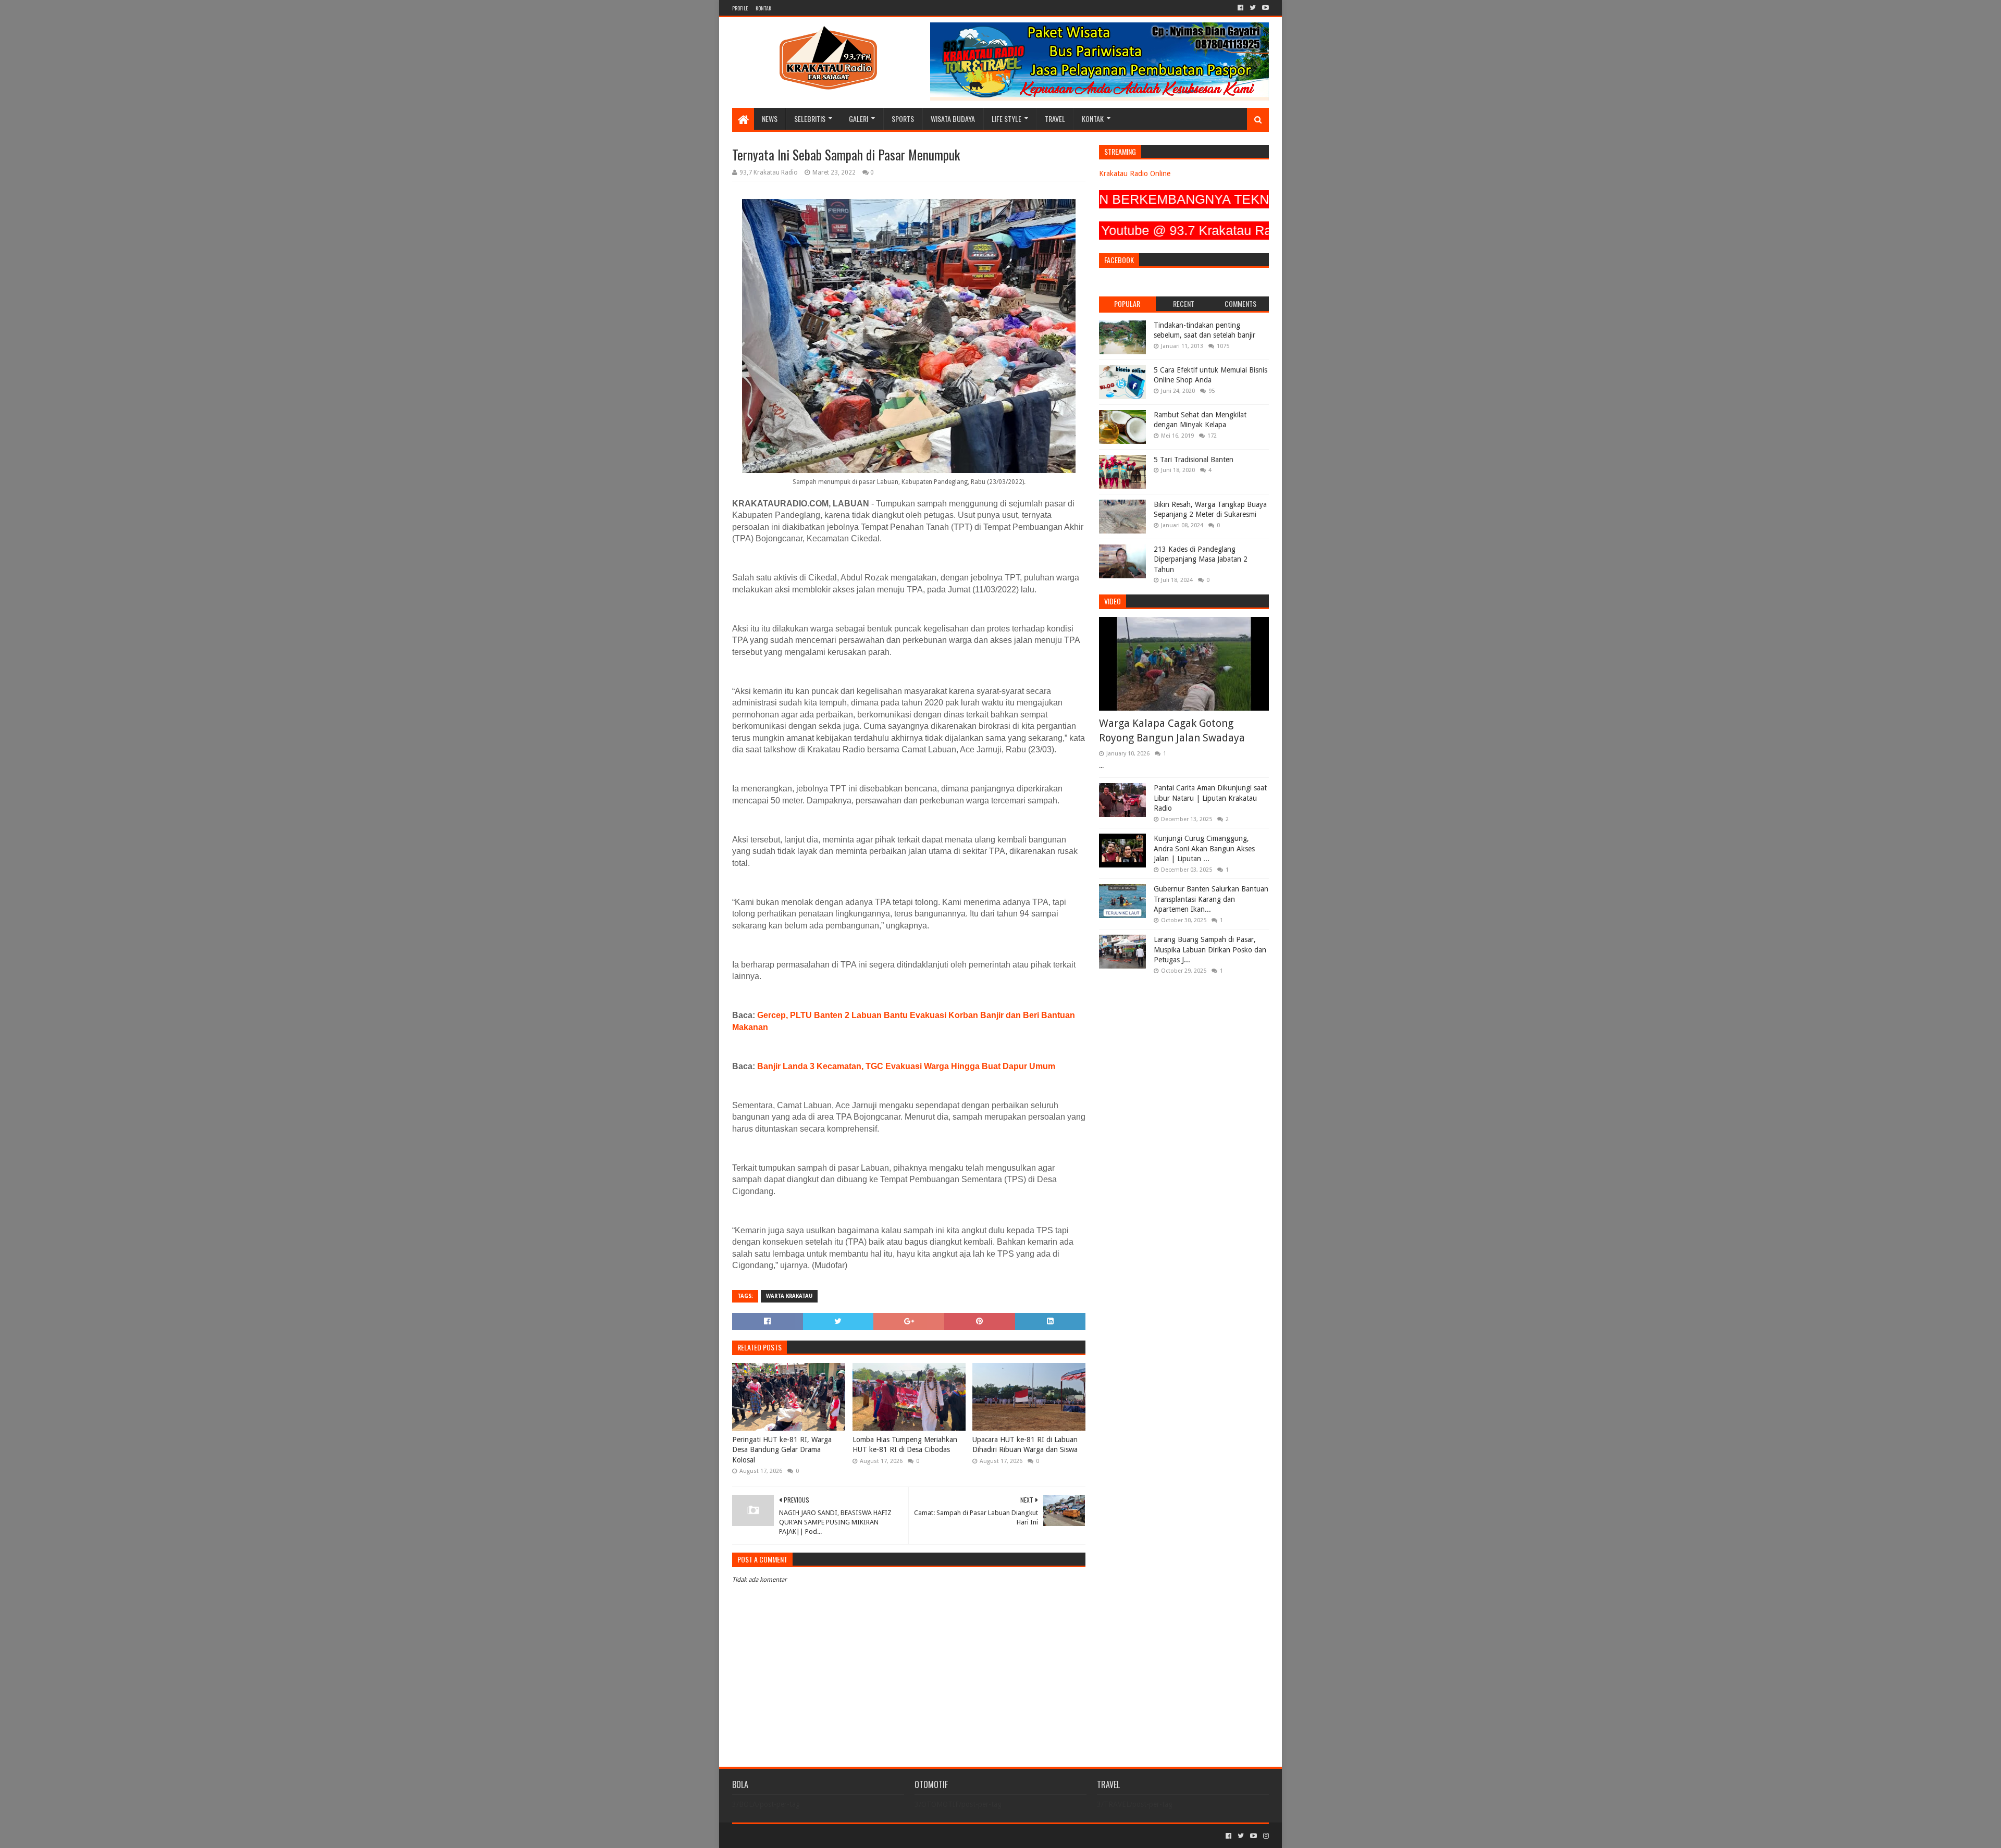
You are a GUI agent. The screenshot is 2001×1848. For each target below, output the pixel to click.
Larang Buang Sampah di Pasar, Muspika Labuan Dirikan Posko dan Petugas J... (1210, 950)
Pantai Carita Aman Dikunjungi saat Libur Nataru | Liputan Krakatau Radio (1210, 798)
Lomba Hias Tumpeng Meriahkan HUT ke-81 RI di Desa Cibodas (905, 1445)
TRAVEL (1055, 119)
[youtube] (1264, 8)
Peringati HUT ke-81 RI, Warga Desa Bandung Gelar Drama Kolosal (782, 1450)
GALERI (859, 119)
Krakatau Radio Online (1135, 173)
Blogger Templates (850, 1836)
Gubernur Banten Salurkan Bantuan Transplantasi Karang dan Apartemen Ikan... (1211, 899)
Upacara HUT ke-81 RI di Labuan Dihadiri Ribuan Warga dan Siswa (1025, 1445)
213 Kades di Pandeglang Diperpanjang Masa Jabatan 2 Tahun (1201, 559)
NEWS (770, 119)
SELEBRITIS (810, 119)
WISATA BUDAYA (953, 119)
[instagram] (1265, 1836)
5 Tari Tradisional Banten (1194, 460)
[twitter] (1253, 8)
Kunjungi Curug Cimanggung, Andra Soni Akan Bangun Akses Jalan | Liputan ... (1204, 848)
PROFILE (740, 8)
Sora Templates (790, 1836)
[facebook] (1240, 8)
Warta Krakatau (789, 1296)
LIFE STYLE (1006, 119)
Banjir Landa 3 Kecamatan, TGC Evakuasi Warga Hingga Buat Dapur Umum (906, 1066)
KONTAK (763, 8)
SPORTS (903, 119)
